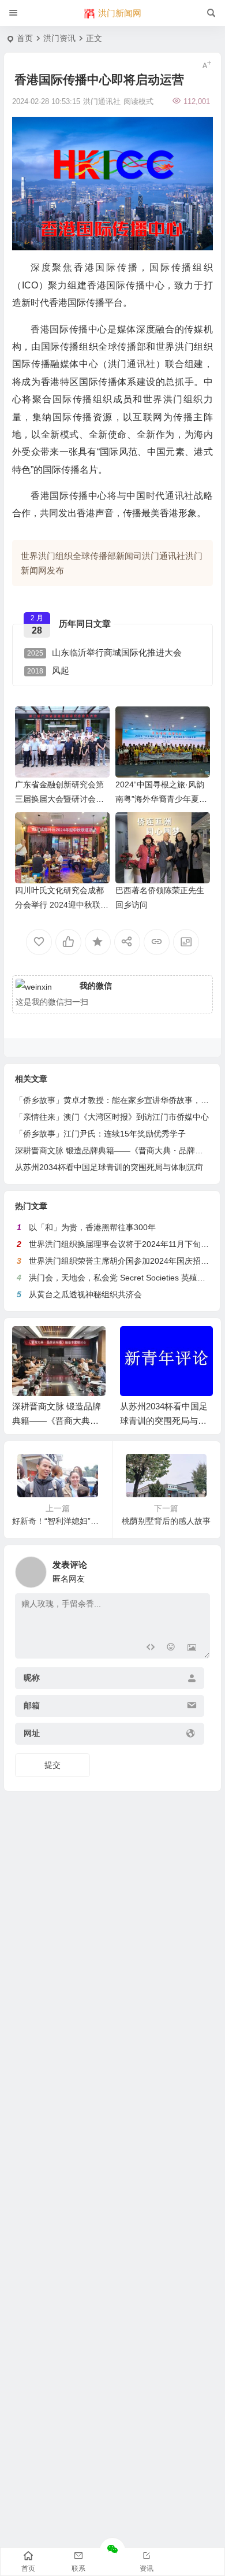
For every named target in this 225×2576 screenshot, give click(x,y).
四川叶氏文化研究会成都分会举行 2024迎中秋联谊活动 (62, 905)
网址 (32, 1734)
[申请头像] (198, 1569)
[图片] (192, 1648)
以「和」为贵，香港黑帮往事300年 (92, 1227)
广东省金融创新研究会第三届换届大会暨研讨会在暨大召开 (59, 799)
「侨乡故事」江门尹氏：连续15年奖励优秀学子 (100, 1134)
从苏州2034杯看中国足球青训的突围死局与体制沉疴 (109, 1167)
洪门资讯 (59, 38)
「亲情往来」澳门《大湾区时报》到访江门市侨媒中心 (112, 1117)
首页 (25, 38)
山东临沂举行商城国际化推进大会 (104, 652)
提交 (52, 1765)
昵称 (32, 1678)
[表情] (171, 1648)
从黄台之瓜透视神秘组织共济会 (85, 1294)
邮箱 (32, 1706)
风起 (48, 670)
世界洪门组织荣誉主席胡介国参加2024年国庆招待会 (123, 1261)
